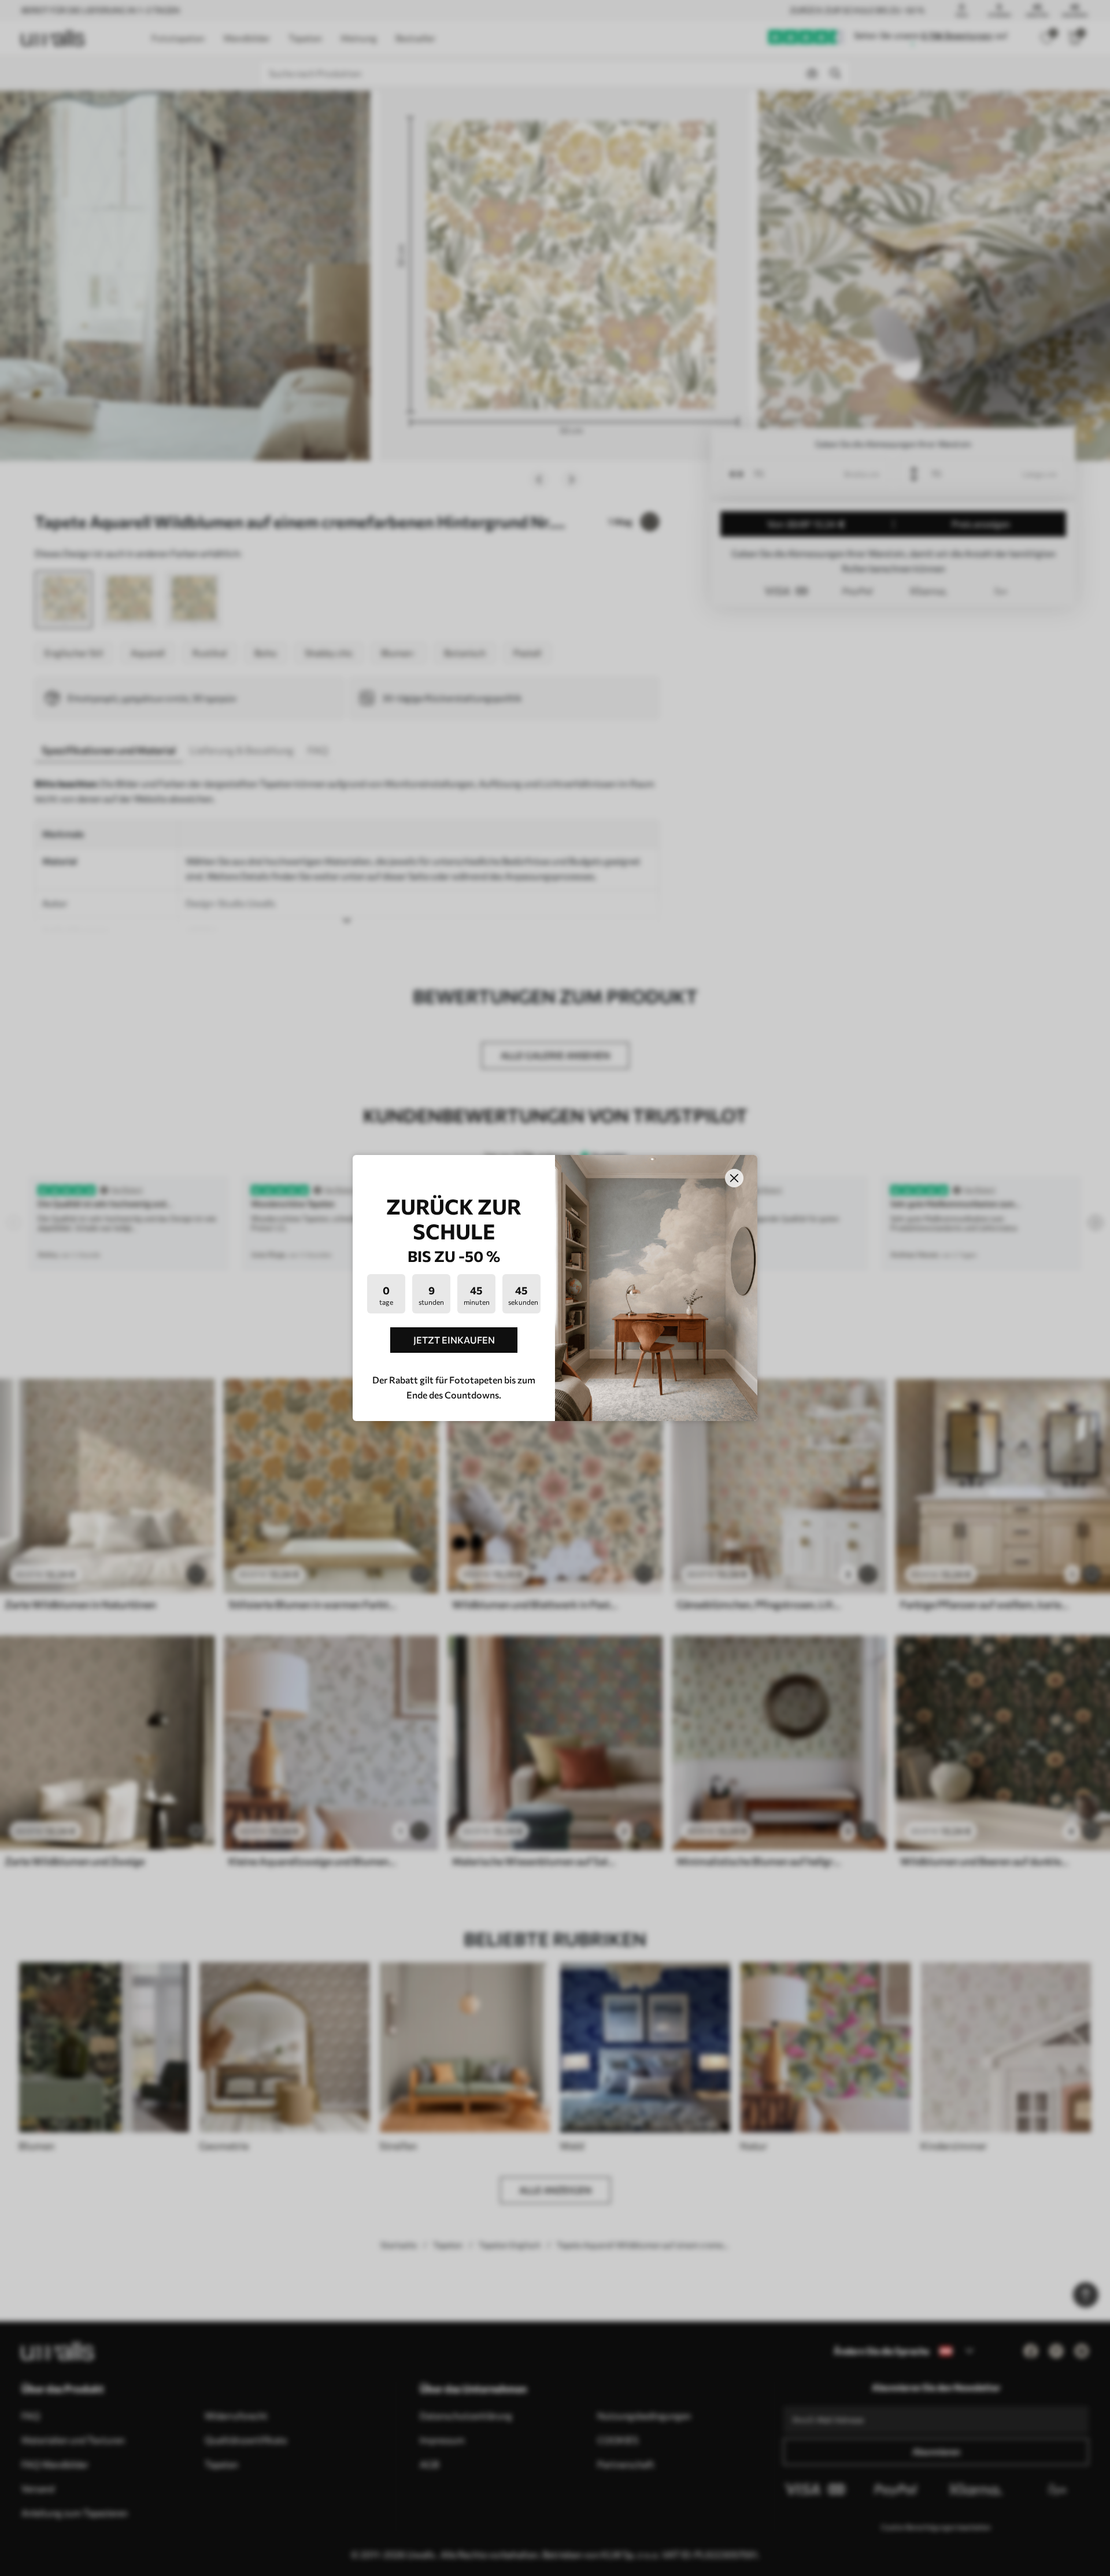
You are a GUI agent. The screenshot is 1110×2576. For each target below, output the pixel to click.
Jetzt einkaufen (454, 1340)
